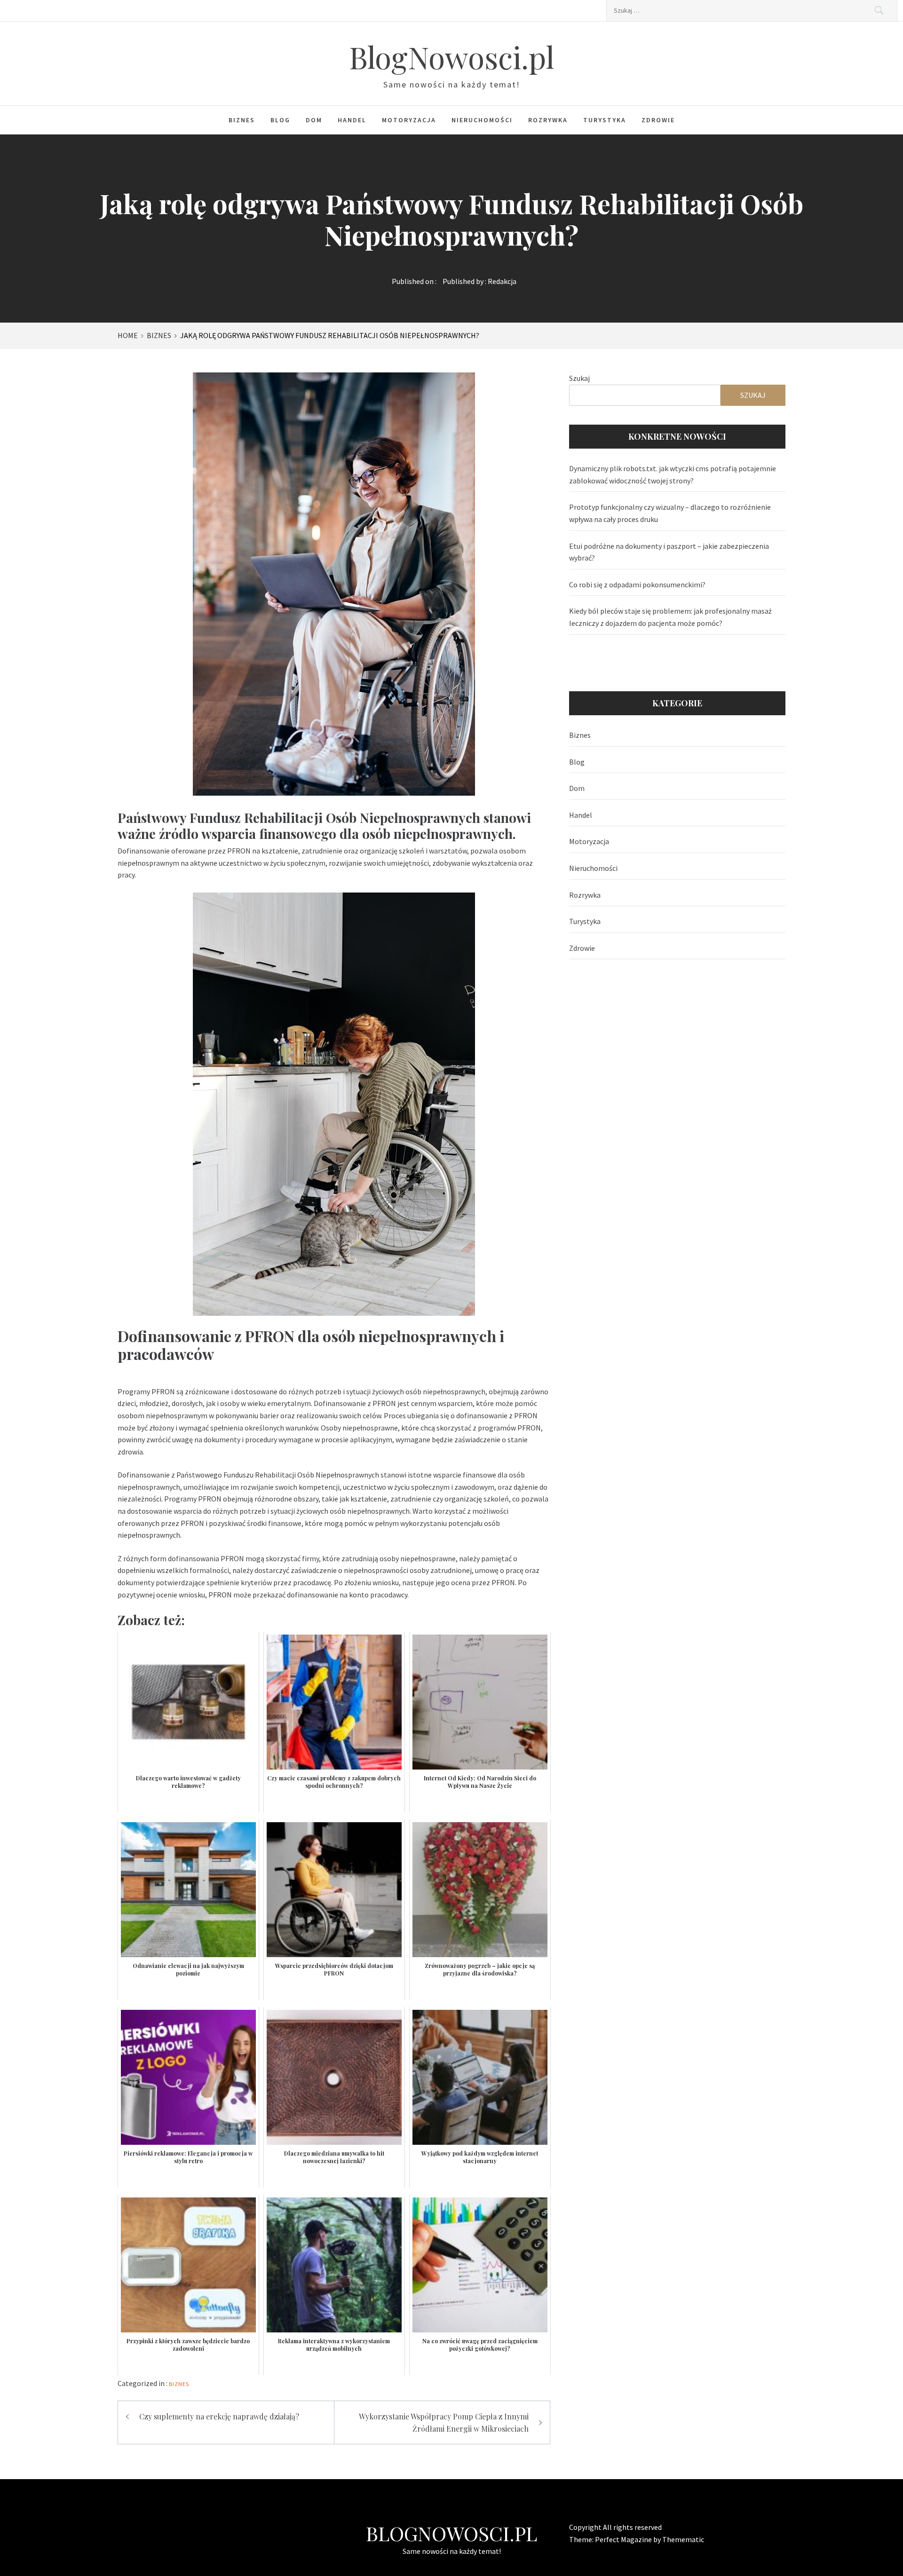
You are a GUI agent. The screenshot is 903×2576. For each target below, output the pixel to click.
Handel (352, 120)
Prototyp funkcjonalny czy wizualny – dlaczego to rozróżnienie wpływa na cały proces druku (670, 513)
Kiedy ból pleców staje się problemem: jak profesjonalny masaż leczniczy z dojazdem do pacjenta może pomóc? (670, 617)
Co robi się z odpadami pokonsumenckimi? (637, 585)
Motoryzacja (409, 120)
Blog (280, 120)
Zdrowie (658, 120)
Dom (314, 120)
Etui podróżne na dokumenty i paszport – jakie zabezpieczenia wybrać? (669, 552)
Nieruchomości (482, 120)
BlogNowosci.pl (451, 57)
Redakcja (502, 281)
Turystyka (605, 120)
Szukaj (579, 378)
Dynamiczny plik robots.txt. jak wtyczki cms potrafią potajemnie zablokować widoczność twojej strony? (673, 474)
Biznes (242, 120)
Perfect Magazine (624, 2539)
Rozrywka (548, 120)
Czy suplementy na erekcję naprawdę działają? (219, 2416)
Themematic (683, 2539)
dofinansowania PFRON (206, 1558)
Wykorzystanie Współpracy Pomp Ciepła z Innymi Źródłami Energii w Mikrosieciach (444, 2422)
